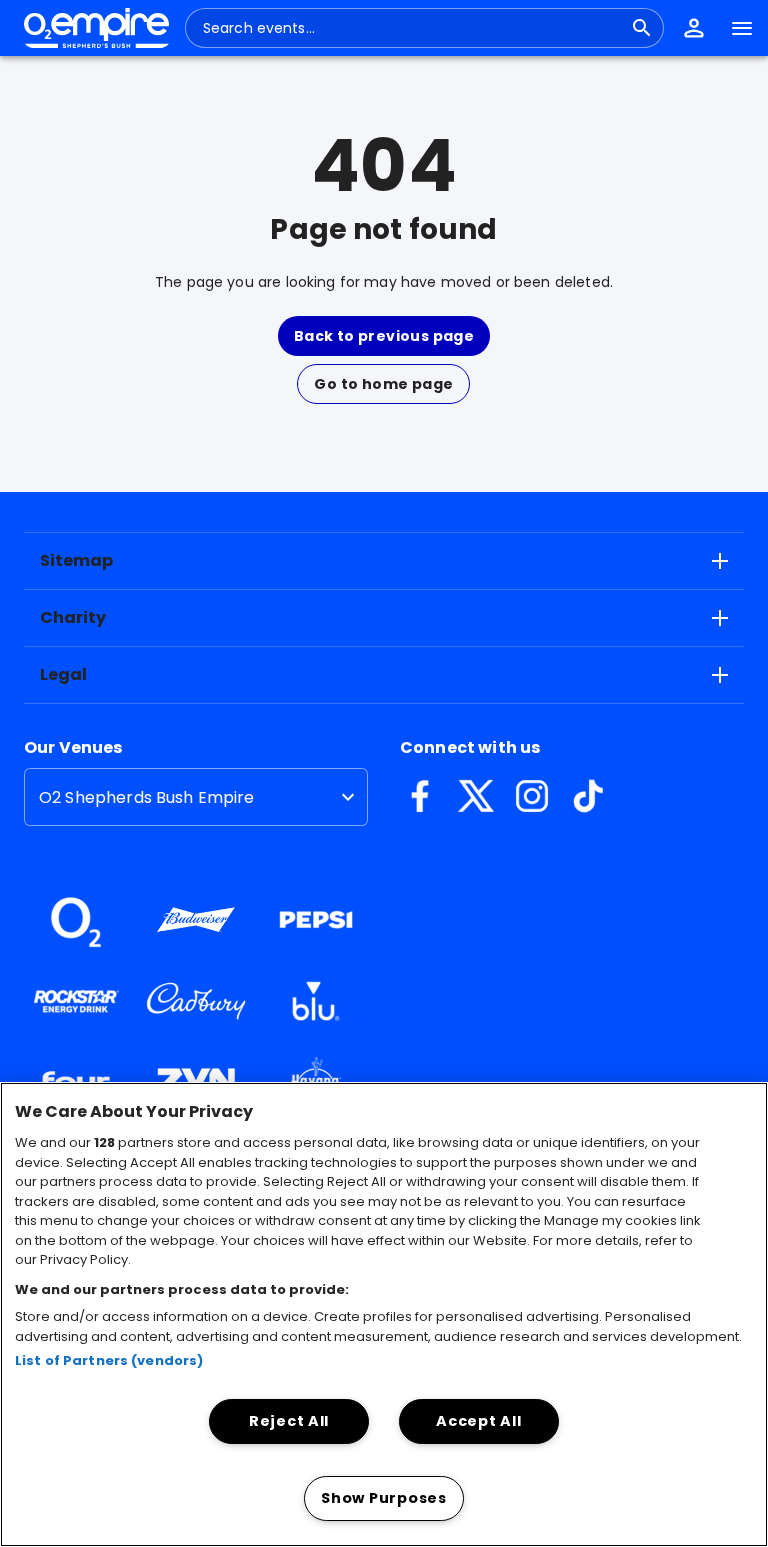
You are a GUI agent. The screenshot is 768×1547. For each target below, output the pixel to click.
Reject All (289, 1421)
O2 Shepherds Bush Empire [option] (147, 797)
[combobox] (412, 28)
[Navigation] (742, 28)
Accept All (478, 1421)
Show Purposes (383, 1498)
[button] (694, 28)
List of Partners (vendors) (109, 1360)
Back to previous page (384, 336)
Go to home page (383, 384)
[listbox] (196, 797)
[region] (384, 1314)
